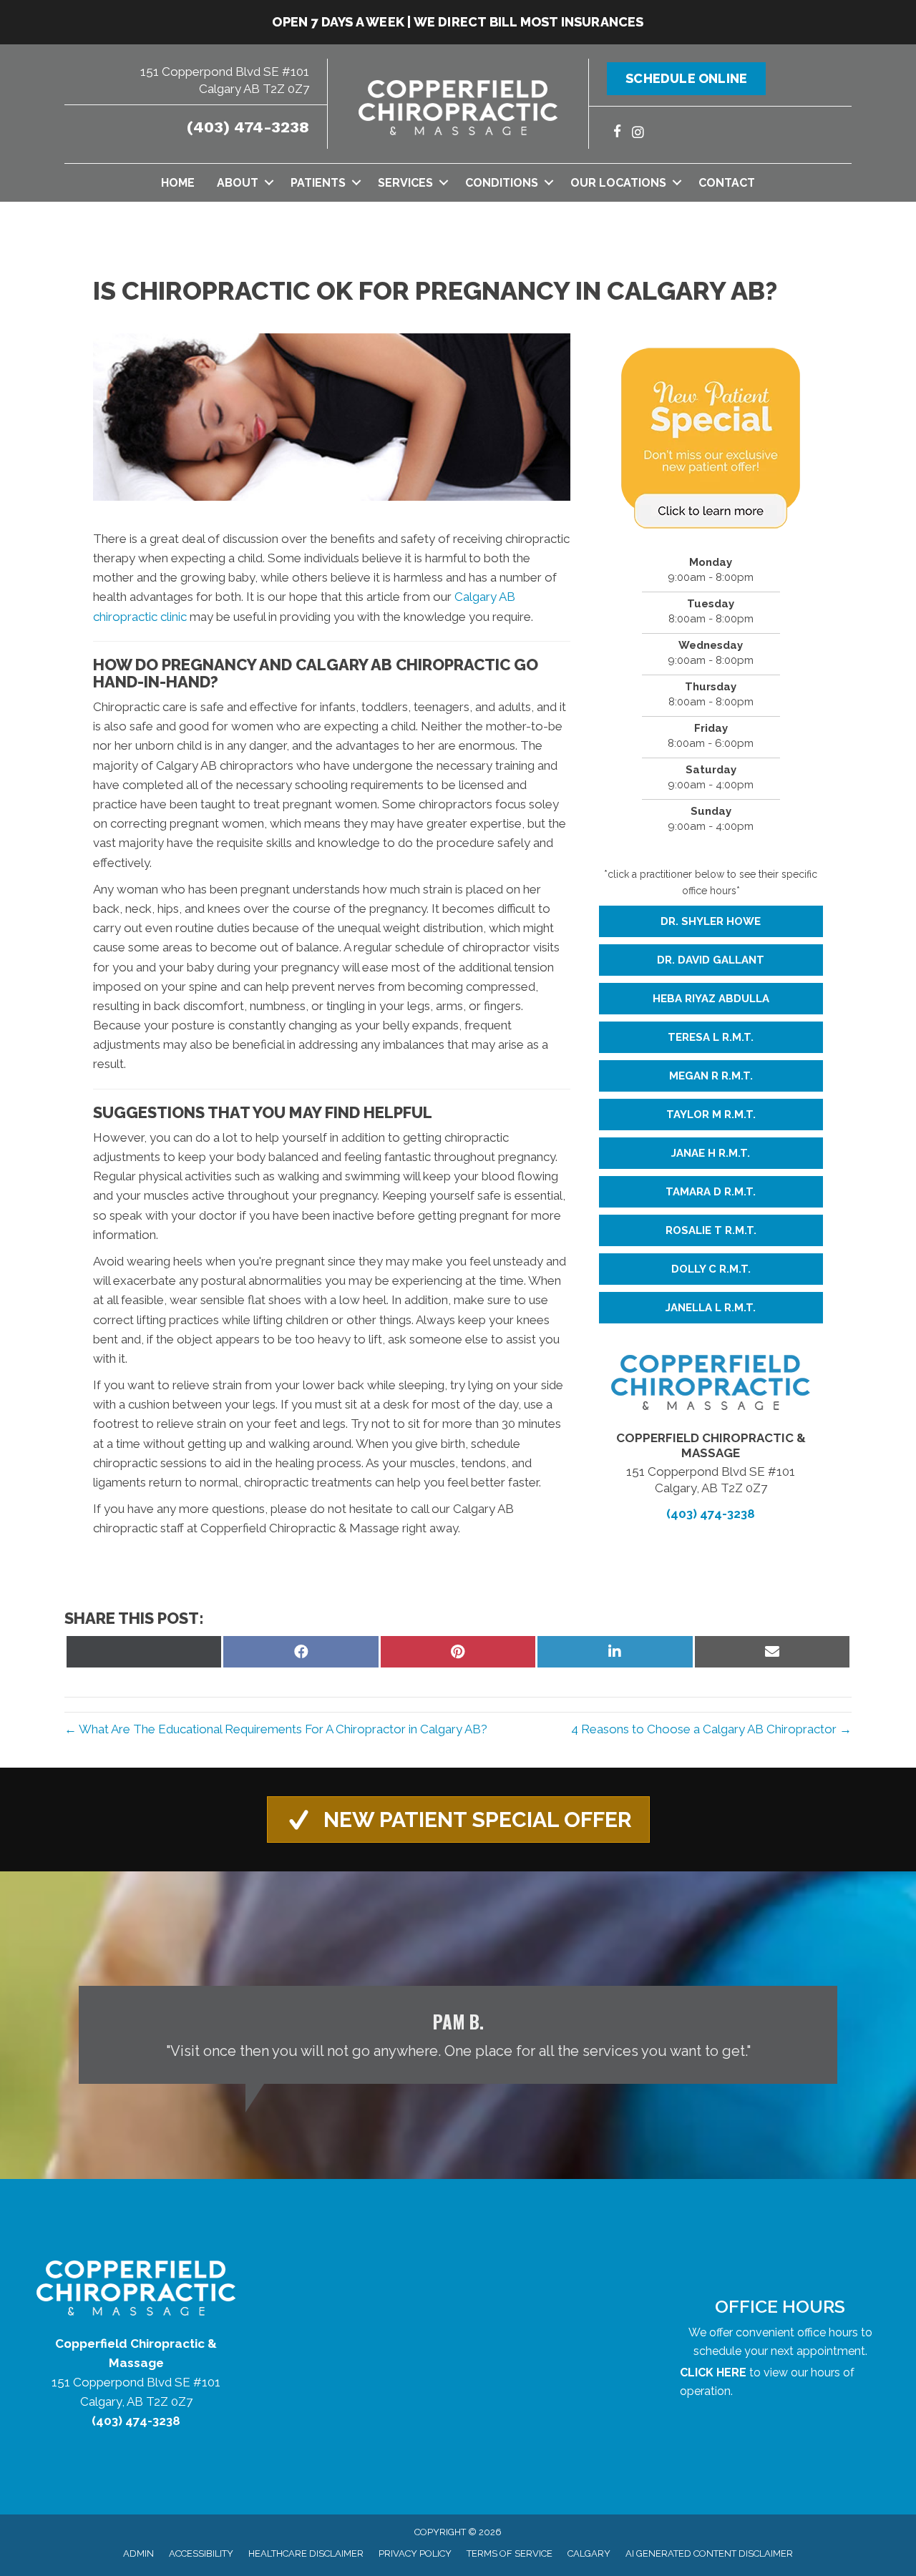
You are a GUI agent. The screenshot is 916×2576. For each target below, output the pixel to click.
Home (178, 183)
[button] (269, 183)
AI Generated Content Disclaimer (709, 2553)
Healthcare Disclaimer (306, 2553)
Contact (727, 183)
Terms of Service (510, 2553)
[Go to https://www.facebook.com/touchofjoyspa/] (617, 133)
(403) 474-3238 (248, 127)
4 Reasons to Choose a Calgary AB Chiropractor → (711, 1729)
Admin (138, 2553)
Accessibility (201, 2553)
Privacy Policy (415, 2553)
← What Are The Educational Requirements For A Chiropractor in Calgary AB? (276, 1729)
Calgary (589, 2553)
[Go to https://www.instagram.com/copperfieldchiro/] (638, 133)
